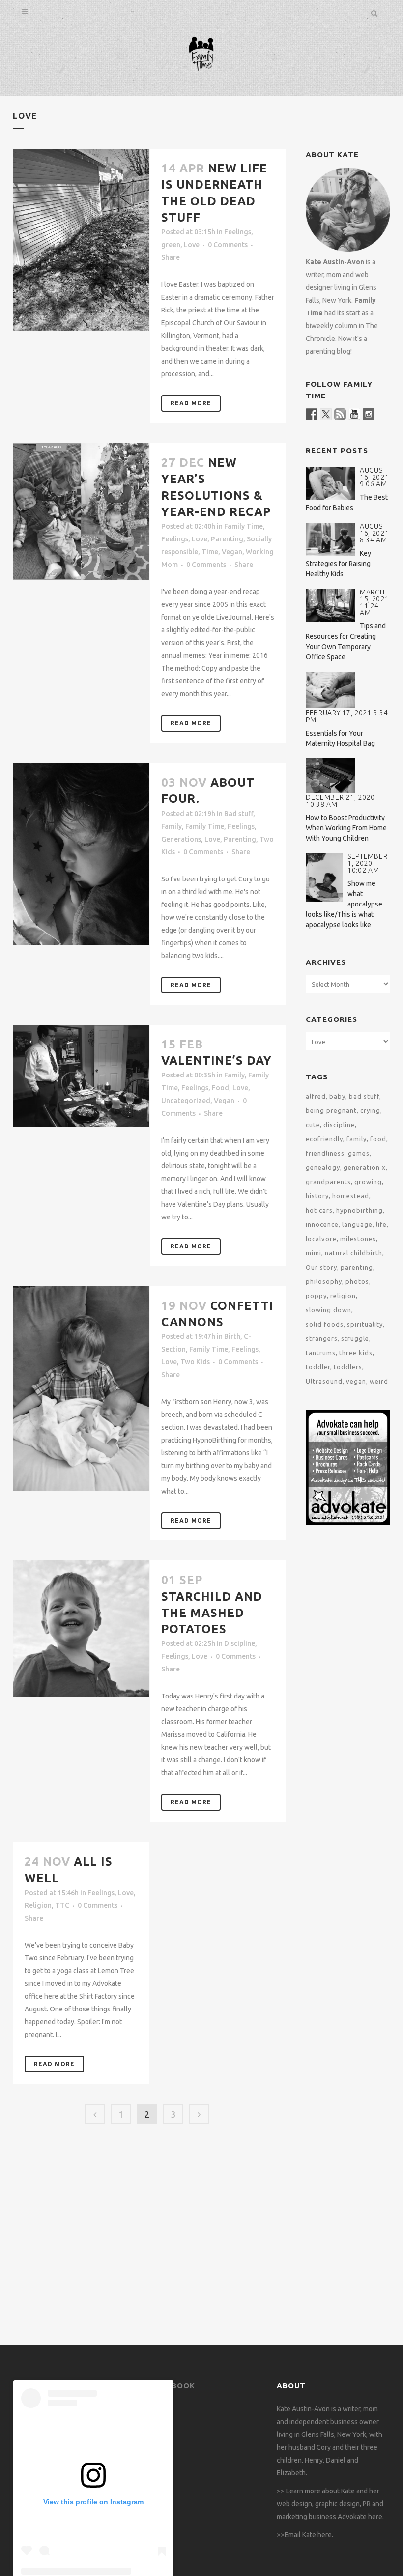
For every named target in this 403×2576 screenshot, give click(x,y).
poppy (316, 1296)
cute (313, 1125)
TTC (62, 1905)
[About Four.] (81, 854)
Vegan (232, 552)
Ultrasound (324, 1381)
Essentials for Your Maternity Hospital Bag (340, 738)
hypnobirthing (360, 1210)
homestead (351, 1196)
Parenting (227, 539)
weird (379, 1381)
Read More (191, 403)
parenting (357, 1267)
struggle (355, 1338)
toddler (318, 1367)
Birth (232, 1336)
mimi (314, 1253)
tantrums (321, 1353)
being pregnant (331, 1110)
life (381, 1224)
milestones (358, 1239)
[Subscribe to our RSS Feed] (340, 414)
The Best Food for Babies (347, 502)
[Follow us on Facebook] (312, 414)
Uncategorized (186, 1101)
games (359, 1153)
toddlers (348, 1367)
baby (337, 1096)
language (357, 1224)
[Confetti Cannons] (81, 1389)
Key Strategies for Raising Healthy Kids (338, 564)
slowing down (329, 1310)
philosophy (324, 1281)
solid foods (325, 1324)
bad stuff (364, 1096)
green (171, 245)
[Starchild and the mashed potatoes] (81, 1629)
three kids (356, 1353)
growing (368, 1182)
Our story (321, 1267)
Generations (181, 839)
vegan (356, 1381)
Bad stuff (239, 814)
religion (343, 1296)
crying (370, 1110)
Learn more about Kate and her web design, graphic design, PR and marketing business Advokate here (330, 2504)
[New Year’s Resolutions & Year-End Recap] (81, 511)
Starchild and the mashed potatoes (212, 1613)
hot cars (319, 1210)
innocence (322, 1224)
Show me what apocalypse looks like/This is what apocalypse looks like (344, 904)
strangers (322, 1338)
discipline (339, 1125)
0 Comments (228, 245)
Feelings (238, 232)
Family (172, 826)
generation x (365, 1167)
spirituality (365, 1324)
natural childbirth (354, 1253)
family (357, 1139)
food (378, 1139)
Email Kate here (308, 2535)
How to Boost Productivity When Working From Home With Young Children (346, 828)
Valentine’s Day (216, 1061)
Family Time (244, 526)
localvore (321, 1239)
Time (210, 552)
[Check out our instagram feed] (369, 414)
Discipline (240, 1643)
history (317, 1196)
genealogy (323, 1167)
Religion (38, 1905)
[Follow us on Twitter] (326, 414)
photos (357, 1281)
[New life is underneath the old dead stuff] (81, 240)
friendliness (325, 1153)
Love (192, 245)
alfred (316, 1096)
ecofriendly (324, 1139)
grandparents (328, 1182)
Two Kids (195, 1362)
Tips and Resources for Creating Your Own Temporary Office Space (346, 641)
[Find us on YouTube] (354, 414)
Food (220, 1088)
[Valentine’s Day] (81, 1076)
